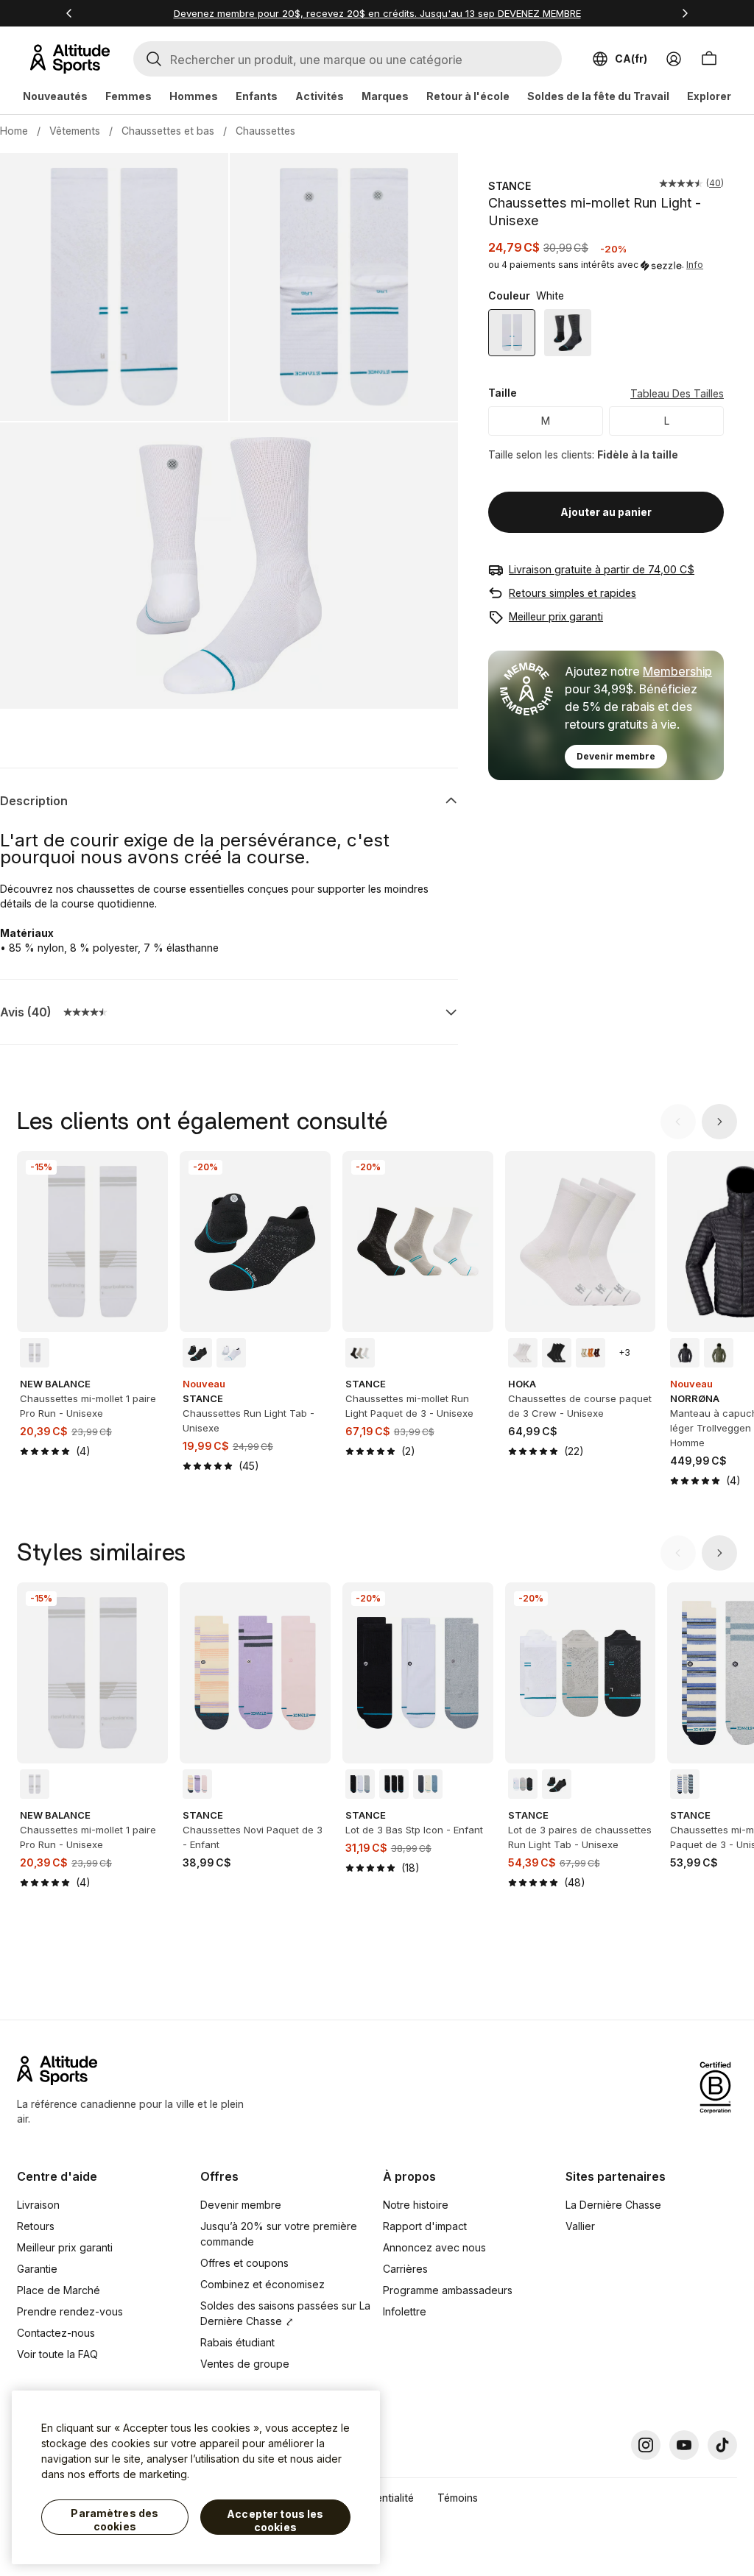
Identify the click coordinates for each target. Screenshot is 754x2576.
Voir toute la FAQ (57, 2354)
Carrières (405, 2269)
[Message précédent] (69, 13)
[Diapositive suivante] (719, 1122)
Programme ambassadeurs (448, 2290)
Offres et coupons (244, 2263)
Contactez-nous (56, 2333)
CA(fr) (631, 59)
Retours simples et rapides (572, 593)
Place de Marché (59, 2290)
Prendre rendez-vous (70, 2311)
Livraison (38, 2205)
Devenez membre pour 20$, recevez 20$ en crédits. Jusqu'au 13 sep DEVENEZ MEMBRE (377, 13)
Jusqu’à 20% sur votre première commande (279, 2234)
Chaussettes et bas (168, 131)
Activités (320, 96)
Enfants (257, 96)
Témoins (458, 2498)
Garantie (37, 2269)
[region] (196, 2477)
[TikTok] (722, 2445)
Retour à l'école (468, 96)
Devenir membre (616, 756)
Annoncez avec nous (434, 2247)
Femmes (128, 96)
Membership (677, 671)
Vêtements (75, 131)
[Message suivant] (685, 13)
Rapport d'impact (425, 2226)
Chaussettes (265, 131)
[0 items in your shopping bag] (709, 59)
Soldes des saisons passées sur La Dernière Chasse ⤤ (285, 2313)
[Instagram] (646, 2445)
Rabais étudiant (237, 2342)
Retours (36, 2226)
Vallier (580, 2226)
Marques (385, 96)
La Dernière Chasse (613, 2205)
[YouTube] (684, 2445)
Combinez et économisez (263, 2284)
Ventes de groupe (245, 2364)
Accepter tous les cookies (275, 2520)
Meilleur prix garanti (556, 616)
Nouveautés (55, 96)
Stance (510, 186)
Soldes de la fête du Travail (598, 96)
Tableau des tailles (677, 393)
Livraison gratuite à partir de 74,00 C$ (602, 569)
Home (14, 131)
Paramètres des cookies (114, 2520)
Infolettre (405, 2311)
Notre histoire (416, 2205)
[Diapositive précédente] (678, 1122)
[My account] (674, 59)
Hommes (194, 96)
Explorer (709, 96)
